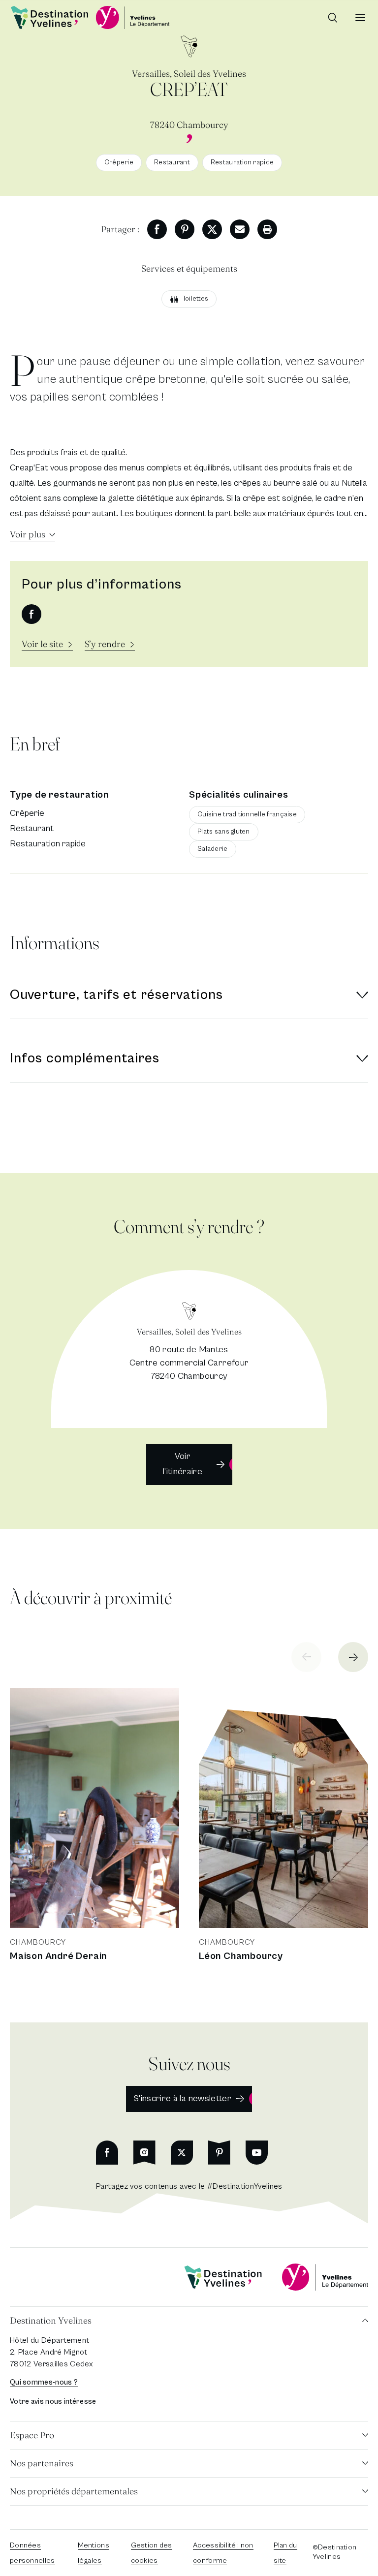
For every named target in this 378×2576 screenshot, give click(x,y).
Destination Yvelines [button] (51, 2320)
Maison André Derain (58, 1956)
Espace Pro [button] (32, 2435)
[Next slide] (353, 1657)
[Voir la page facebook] (31, 614)
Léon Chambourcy (241, 1956)
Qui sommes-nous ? (44, 2382)
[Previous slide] (306, 1657)
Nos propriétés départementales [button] (74, 2491)
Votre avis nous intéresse (53, 2402)
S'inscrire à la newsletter (183, 2098)
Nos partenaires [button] (42, 2463)
